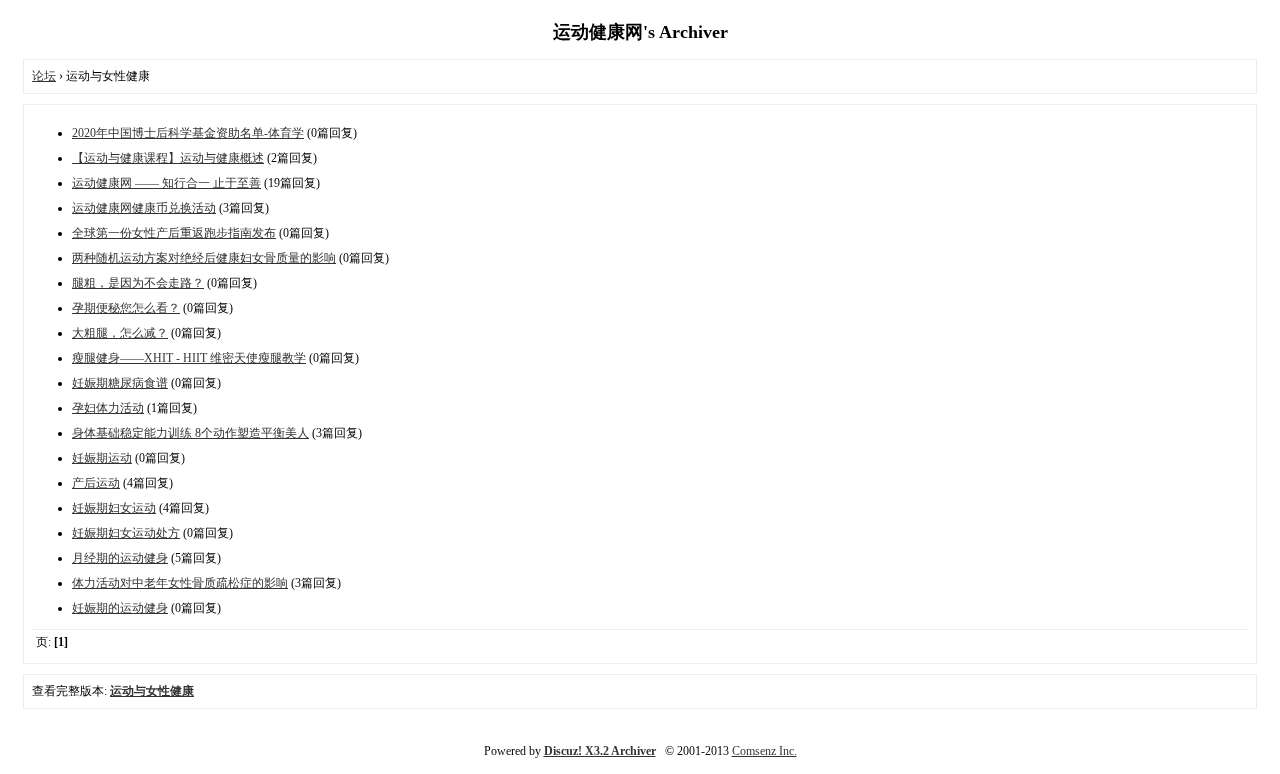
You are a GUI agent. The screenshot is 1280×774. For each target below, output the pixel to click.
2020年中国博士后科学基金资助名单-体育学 (188, 133)
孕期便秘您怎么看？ (126, 308)
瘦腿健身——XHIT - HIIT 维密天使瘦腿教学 (189, 358)
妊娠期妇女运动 (114, 508)
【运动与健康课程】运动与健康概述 (168, 158)
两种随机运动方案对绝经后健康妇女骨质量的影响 (204, 258)
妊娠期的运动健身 (120, 608)
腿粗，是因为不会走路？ (138, 283)
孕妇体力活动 (108, 408)
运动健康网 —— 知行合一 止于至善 (166, 183)
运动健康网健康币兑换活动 (144, 208)
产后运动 (96, 483)
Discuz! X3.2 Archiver (600, 751)
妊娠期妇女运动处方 (126, 533)
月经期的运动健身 (120, 558)
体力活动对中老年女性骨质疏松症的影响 (180, 583)
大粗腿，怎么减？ (120, 333)
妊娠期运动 (102, 458)
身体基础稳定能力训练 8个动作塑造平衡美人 (190, 433)
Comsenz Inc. (764, 751)
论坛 (44, 76)
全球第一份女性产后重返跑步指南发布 (174, 233)
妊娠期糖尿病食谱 (120, 383)
